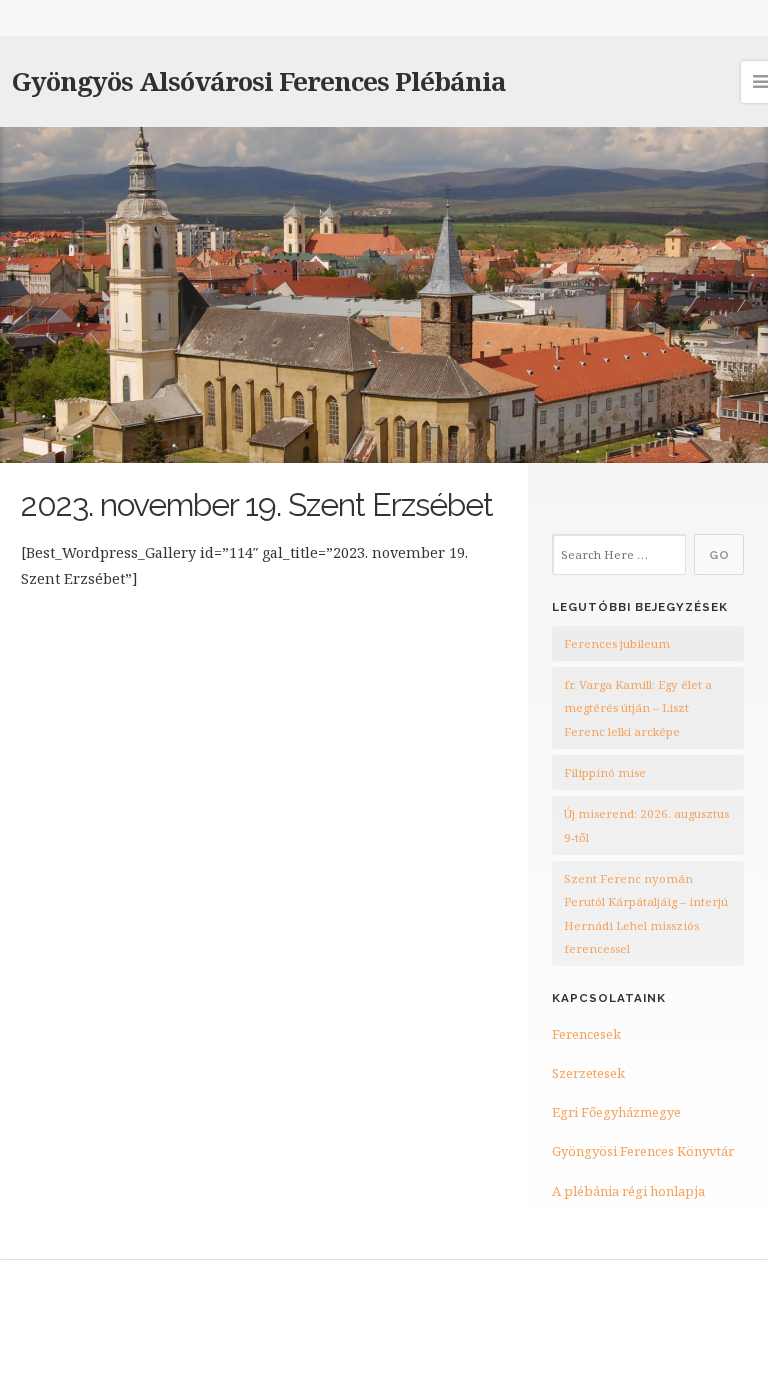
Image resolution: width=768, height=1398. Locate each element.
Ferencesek (586, 1034)
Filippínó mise (605, 772)
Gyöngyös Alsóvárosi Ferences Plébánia (259, 81)
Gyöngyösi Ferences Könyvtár (643, 1151)
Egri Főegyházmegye (616, 1112)
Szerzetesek (588, 1073)
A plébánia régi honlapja (628, 1191)
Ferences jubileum (617, 643)
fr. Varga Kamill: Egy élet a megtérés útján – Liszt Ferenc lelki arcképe (638, 708)
